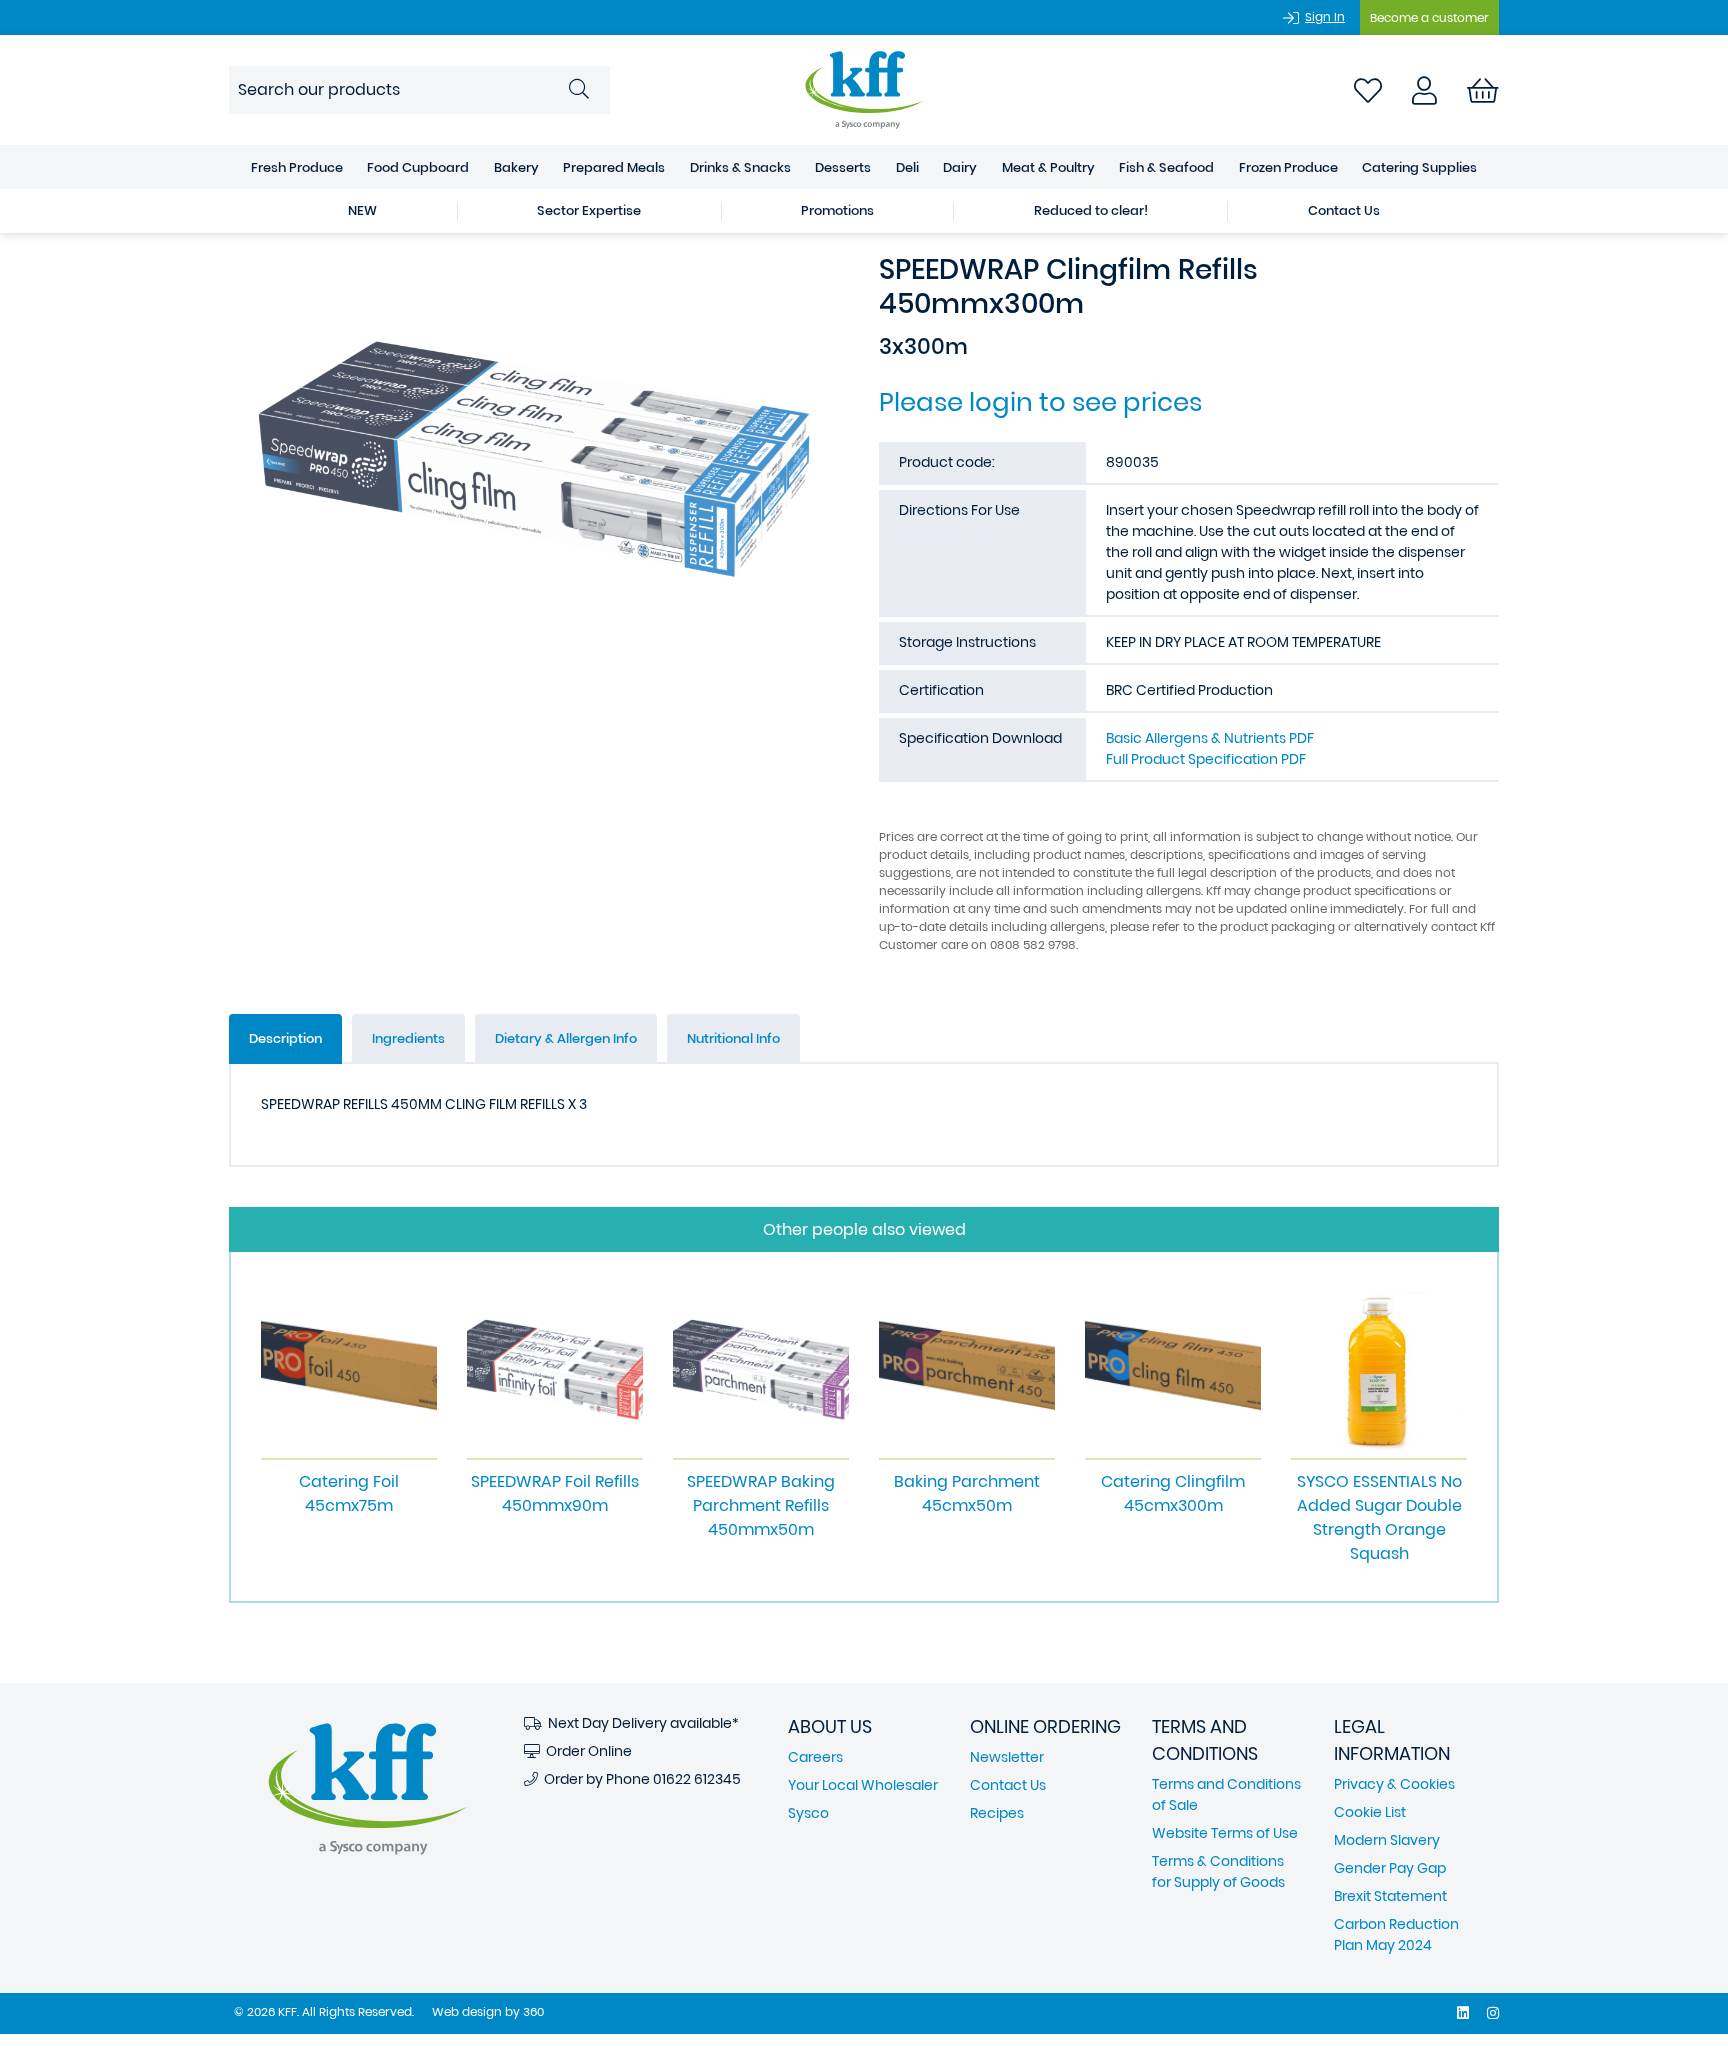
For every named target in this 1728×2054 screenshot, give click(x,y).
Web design (467, 2011)
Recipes (997, 1813)
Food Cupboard (418, 167)
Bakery (516, 167)
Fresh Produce (297, 167)
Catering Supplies (1419, 167)
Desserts (843, 167)
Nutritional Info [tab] (733, 1038)
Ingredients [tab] (408, 1038)
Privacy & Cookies (1394, 1784)
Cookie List (1370, 1812)
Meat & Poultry (1048, 167)
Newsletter (1007, 1757)
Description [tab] (285, 1038)
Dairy (960, 167)
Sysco (808, 1813)
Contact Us (1344, 210)
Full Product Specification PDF (1206, 759)
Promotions (837, 210)
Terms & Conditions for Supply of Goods (1218, 1871)
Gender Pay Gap (1390, 1868)
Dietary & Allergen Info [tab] (566, 1038)
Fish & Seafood (1166, 167)
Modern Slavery (1387, 1840)
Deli (907, 167)
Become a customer (1429, 17)
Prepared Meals (614, 167)
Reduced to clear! (1091, 210)
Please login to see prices (1040, 402)
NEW (362, 210)
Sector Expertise (589, 210)
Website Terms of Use (1225, 1833)
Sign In (1325, 16)
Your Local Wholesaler (863, 1785)
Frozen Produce (1288, 167)
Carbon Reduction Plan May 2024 (1396, 1934)
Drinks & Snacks (740, 167)
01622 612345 (697, 1779)
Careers (815, 1757)
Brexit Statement (1390, 1896)
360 (533, 2011)
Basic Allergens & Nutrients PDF (1210, 738)
